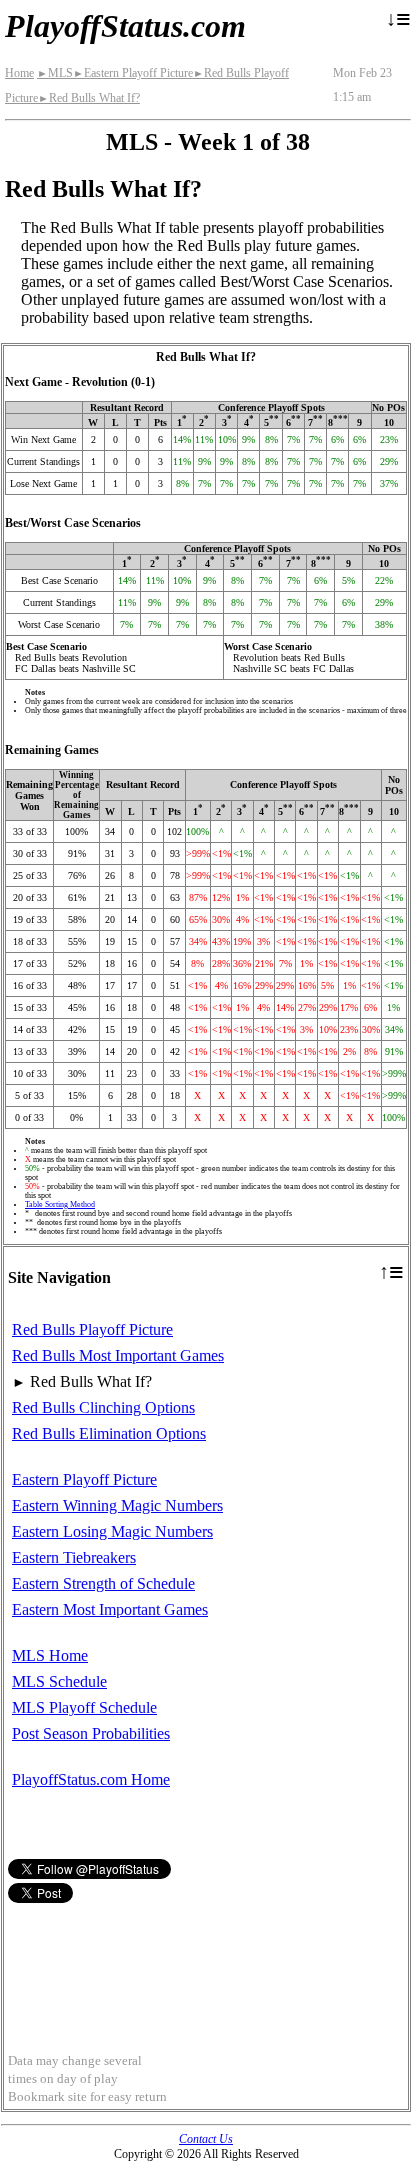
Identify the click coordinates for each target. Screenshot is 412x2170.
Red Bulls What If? (89, 98)
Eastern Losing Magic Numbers (112, 1531)
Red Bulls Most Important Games (118, 1355)
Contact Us (206, 2139)
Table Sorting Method (60, 1204)
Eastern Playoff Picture (133, 73)
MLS (55, 73)
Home (19, 73)
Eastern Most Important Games (110, 1609)
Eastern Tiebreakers (74, 1557)
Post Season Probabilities (91, 1733)
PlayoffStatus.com (125, 26)
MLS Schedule (59, 1681)
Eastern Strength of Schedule (103, 1583)
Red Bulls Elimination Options (109, 1433)
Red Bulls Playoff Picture (92, 1329)
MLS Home (50, 1655)
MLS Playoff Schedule (84, 1707)
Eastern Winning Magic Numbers (117, 1505)
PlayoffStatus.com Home (91, 1779)
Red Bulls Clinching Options (103, 1407)
